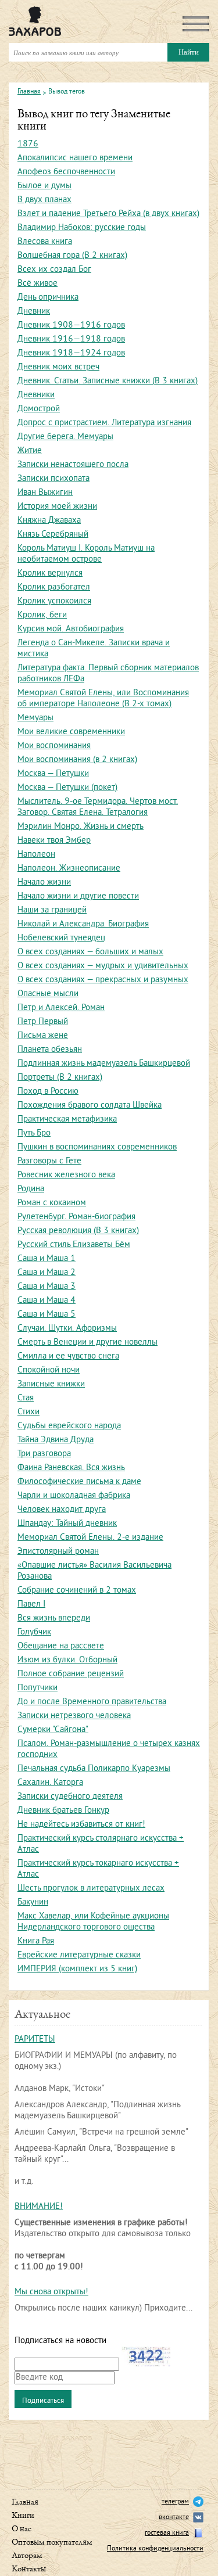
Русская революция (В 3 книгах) (78, 1231)
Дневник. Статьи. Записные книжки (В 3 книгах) (108, 381)
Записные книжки (51, 1384)
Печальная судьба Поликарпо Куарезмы (94, 1769)
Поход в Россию (48, 1092)
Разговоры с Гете (49, 1161)
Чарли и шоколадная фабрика (74, 1496)
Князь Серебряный (53, 535)
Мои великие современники (71, 732)
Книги (23, 2516)
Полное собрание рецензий (71, 1674)
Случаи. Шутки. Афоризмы (67, 1329)
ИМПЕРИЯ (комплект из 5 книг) (77, 1969)
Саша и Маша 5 (47, 1315)
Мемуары (35, 718)
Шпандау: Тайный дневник (67, 1524)
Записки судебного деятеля (70, 1797)
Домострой (39, 409)
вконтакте (174, 2518)
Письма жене (43, 1036)
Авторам (27, 2556)
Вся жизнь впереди (54, 1618)
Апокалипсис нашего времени (75, 158)
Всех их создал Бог (54, 270)
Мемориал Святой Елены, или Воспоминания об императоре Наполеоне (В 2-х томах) (103, 699)
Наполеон (36, 855)
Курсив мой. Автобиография (71, 629)
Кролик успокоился (54, 601)
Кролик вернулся (50, 574)
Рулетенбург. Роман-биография (76, 1217)
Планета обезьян (50, 1050)
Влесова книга (45, 242)
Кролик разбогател (54, 588)
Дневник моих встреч (58, 367)
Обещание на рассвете (61, 1646)
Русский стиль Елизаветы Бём (74, 1245)
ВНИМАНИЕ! (39, 2207)
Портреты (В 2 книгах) (60, 1078)
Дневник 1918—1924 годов (71, 353)
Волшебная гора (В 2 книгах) (72, 256)
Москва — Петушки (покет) (67, 788)
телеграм (175, 2502)
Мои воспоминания (54, 746)
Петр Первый (43, 1022)
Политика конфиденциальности (155, 2549)
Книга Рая (36, 1941)
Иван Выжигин (45, 493)
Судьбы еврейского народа (69, 1426)
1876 (28, 144)
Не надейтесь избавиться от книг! (81, 1825)
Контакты (29, 2569)
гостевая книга (167, 2533)
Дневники (36, 395)
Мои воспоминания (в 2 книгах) (77, 760)
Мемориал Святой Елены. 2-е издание (90, 1538)
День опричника (48, 298)
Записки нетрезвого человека (74, 1716)
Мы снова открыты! (51, 2292)
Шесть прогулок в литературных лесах (91, 1889)
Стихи (28, 1412)
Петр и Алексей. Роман (61, 1008)
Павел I (31, 1605)
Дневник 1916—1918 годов (71, 339)
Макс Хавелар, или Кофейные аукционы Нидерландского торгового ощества (93, 1922)
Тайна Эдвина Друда (56, 1440)
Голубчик (34, 1632)
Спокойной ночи (49, 1370)
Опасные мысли (48, 994)
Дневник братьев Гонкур (63, 1811)
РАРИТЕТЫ (35, 2040)
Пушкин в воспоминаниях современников (97, 1147)
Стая (26, 1398)
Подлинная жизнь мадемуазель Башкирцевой (104, 1064)
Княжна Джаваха (49, 521)
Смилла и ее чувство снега (68, 1357)
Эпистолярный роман (58, 1552)
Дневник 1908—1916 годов (71, 326)
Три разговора (44, 1454)
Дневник (34, 312)
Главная (29, 92)
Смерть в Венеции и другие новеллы (87, 1343)
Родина (31, 1189)
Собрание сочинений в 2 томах (77, 1591)
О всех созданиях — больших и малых (90, 952)
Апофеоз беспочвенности (66, 172)
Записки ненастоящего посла (73, 465)
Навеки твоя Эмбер (54, 841)
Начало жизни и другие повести (78, 897)
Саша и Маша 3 (47, 1287)
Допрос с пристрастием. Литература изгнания (104, 423)
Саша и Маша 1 (47, 1259)
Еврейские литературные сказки (79, 1955)
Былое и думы (44, 186)
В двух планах (44, 200)
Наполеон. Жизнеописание (69, 869)
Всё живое (37, 284)
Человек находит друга (62, 1510)
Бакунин (33, 1903)
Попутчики (37, 1688)
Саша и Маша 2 (47, 1273)
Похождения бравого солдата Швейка (90, 1106)
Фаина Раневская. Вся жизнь (71, 1468)
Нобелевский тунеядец (61, 938)
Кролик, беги (42, 615)
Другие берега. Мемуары (65, 437)
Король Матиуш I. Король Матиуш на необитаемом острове (86, 554)
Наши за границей (52, 910)
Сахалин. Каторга (50, 1783)
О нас (22, 2529)
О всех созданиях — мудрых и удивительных (103, 966)
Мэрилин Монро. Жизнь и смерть (81, 827)
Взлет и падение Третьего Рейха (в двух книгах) (108, 214)
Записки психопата (53, 479)
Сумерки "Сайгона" (53, 1730)
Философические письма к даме (79, 1482)
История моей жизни (57, 507)
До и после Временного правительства (92, 1702)
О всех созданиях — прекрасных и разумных (103, 980)
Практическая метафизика (67, 1120)
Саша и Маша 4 (47, 1301)
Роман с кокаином (52, 1203)
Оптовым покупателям (52, 2543)
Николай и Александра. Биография (83, 924)
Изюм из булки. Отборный (67, 1660)
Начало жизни (44, 883)
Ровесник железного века (66, 1175)
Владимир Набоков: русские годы (82, 228)
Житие (30, 451)
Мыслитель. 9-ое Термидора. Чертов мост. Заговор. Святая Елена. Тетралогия (98, 807)
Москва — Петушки (53, 774)
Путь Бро (34, 1133)
